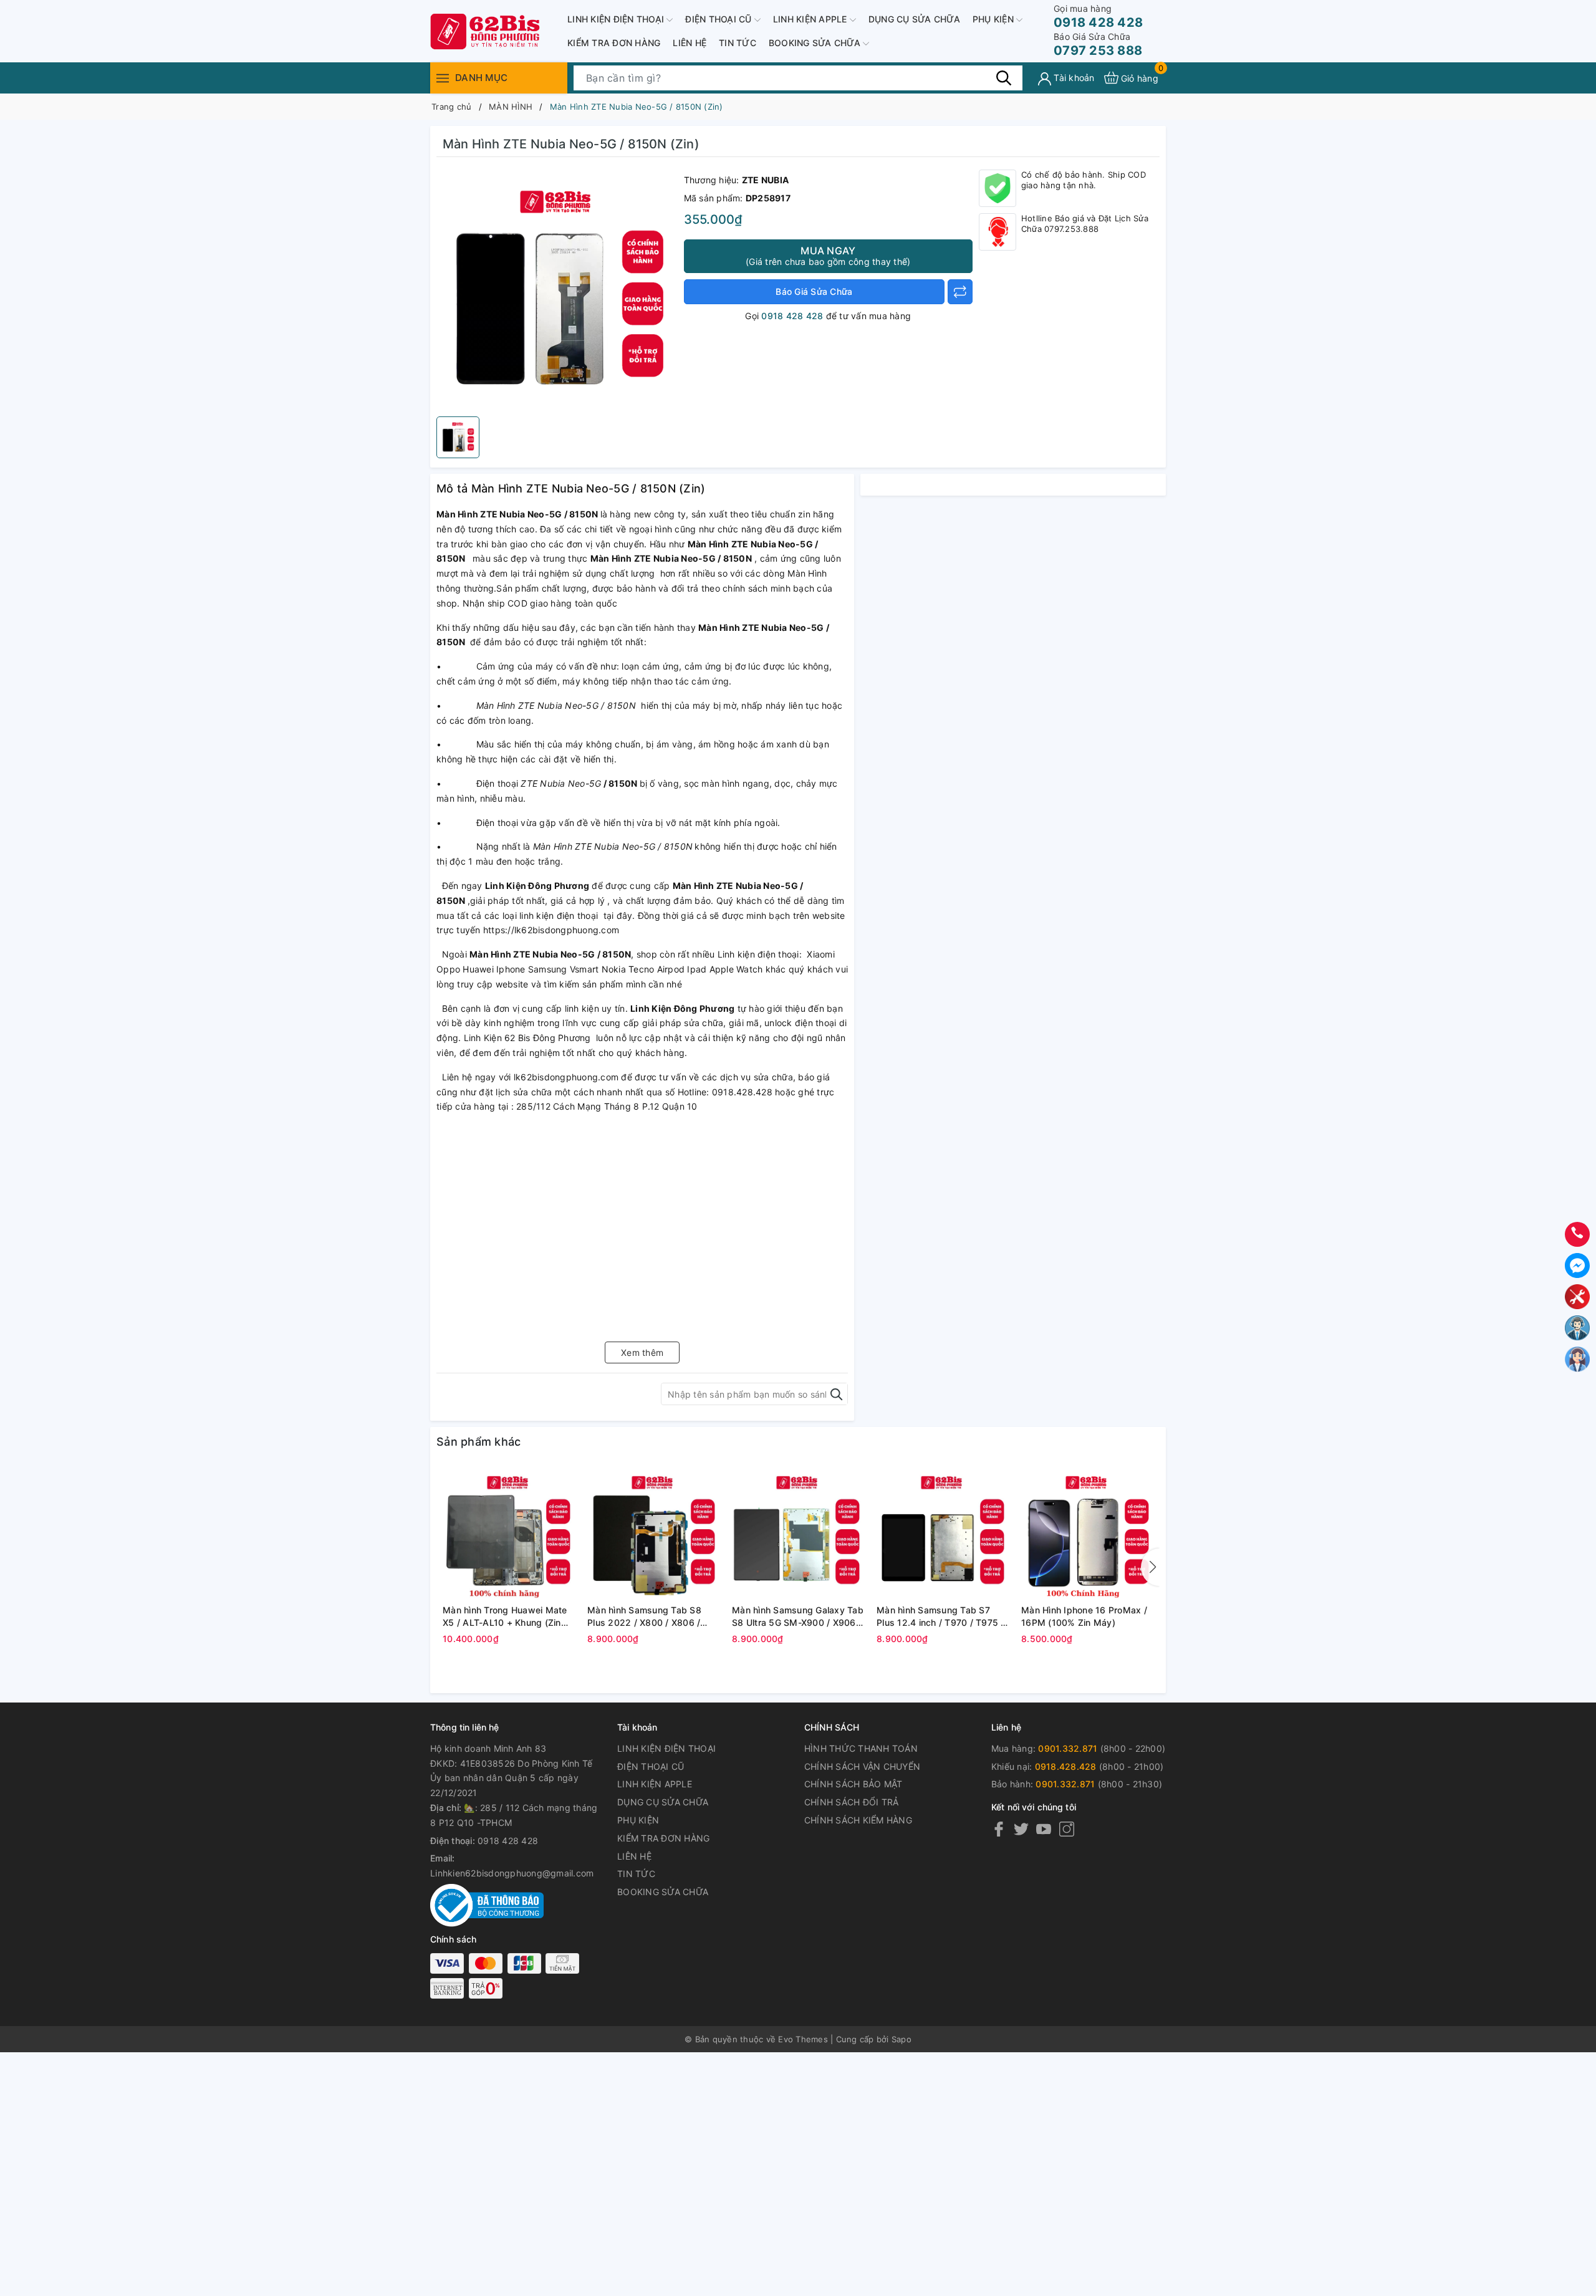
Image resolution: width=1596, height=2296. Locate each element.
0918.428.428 (1066, 1766)
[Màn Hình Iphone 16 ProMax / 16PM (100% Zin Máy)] (1087, 1534)
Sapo (901, 2039)
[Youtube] (1044, 1829)
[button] (1150, 1567)
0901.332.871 (1068, 1748)
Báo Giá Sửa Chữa (814, 291)
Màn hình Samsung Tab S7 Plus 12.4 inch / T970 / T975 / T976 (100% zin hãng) (940, 1616)
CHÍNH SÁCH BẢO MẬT (853, 1784)
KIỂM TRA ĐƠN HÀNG (614, 43)
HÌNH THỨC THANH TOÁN (861, 1748)
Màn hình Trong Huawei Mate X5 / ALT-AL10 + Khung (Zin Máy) (505, 1616)
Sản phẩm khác (478, 1442)
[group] (557, 290)
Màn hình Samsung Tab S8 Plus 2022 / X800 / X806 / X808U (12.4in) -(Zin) (644, 1616)
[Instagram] (1067, 1829)
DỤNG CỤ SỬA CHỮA (914, 19)
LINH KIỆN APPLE (811, 19)
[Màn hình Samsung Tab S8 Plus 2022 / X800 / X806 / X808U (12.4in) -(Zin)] (653, 1534)
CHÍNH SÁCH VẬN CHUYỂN (862, 1766)
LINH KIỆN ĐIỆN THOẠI (617, 19)
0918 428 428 (1098, 17)
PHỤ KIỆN (994, 19)
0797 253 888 (1098, 45)
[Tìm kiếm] (1004, 77)
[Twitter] (1021, 1829)
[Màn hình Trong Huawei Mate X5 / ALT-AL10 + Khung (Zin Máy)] (509, 1534)
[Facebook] (999, 1829)
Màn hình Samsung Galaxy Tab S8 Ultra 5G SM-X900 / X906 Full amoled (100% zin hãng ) (798, 1616)
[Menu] (443, 78)
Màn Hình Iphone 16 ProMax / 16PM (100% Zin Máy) (1084, 1616)
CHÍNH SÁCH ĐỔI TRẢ (852, 1802)
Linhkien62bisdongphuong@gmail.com (512, 1873)
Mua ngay (828, 256)
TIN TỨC (738, 43)
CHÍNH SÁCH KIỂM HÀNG (858, 1820)
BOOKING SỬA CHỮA (816, 43)
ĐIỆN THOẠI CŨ (720, 19)
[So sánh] (960, 292)
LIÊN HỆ (690, 43)
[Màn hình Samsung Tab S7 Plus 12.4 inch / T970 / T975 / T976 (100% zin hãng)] (943, 1534)
